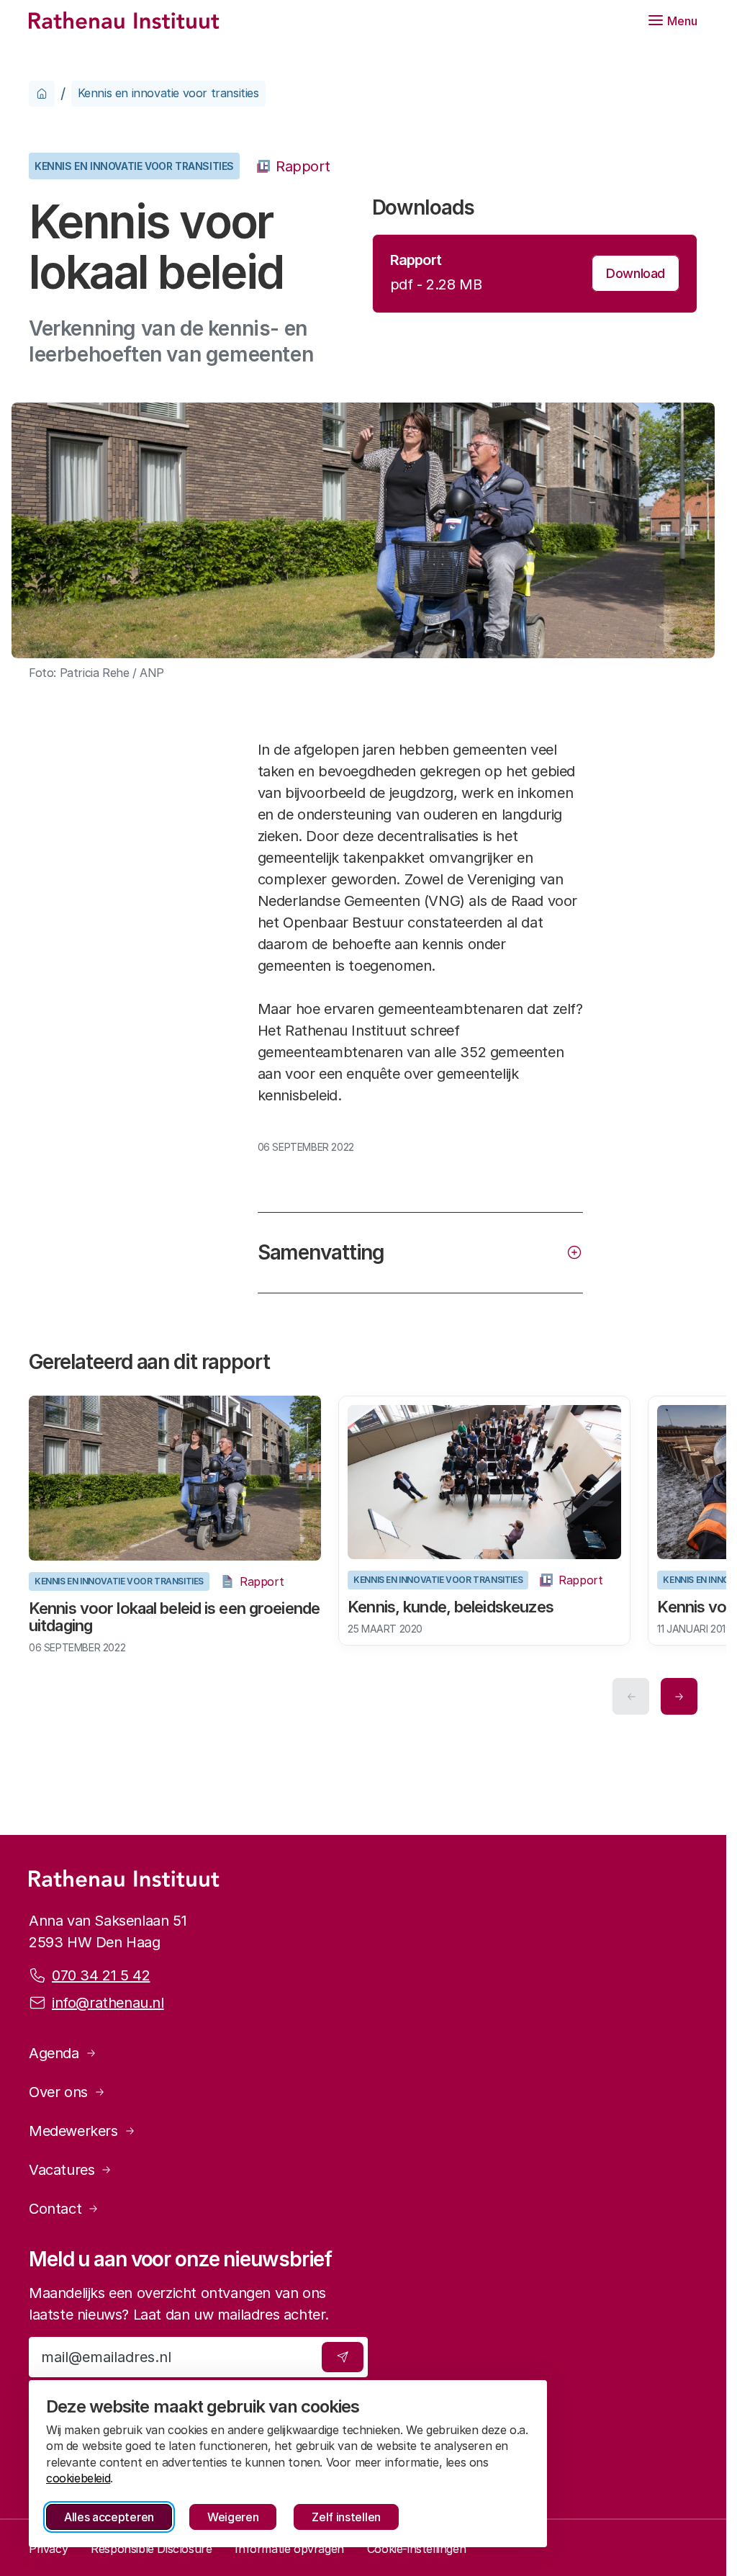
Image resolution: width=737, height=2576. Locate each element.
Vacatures (62, 2170)
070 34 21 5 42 (101, 1975)
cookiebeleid (78, 2478)
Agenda (54, 2053)
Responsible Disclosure (151, 2549)
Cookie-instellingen (416, 2549)
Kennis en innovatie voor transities (168, 93)
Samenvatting (321, 1252)
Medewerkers (73, 2131)
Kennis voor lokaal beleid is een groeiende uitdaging (137, 1614)
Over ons (58, 2092)
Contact (55, 2209)
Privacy (48, 2549)
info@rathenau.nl (108, 2003)
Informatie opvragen (289, 2549)
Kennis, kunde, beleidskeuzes (446, 1605)
